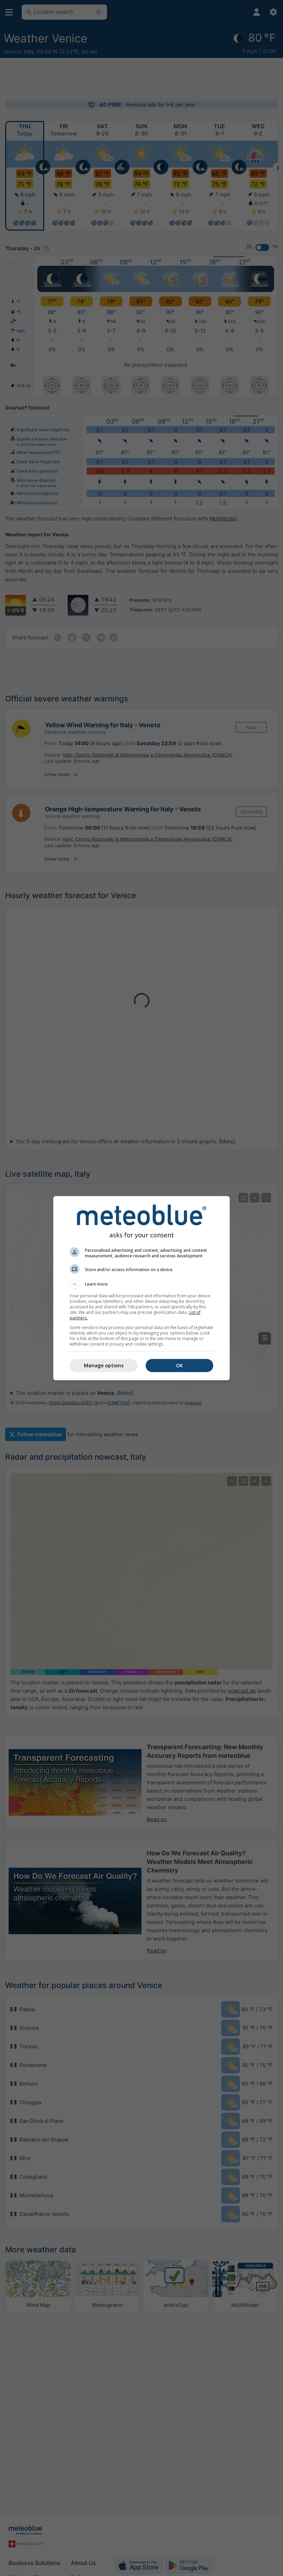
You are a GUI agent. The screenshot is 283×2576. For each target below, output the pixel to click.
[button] (141, 1284)
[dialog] (141, 1288)
